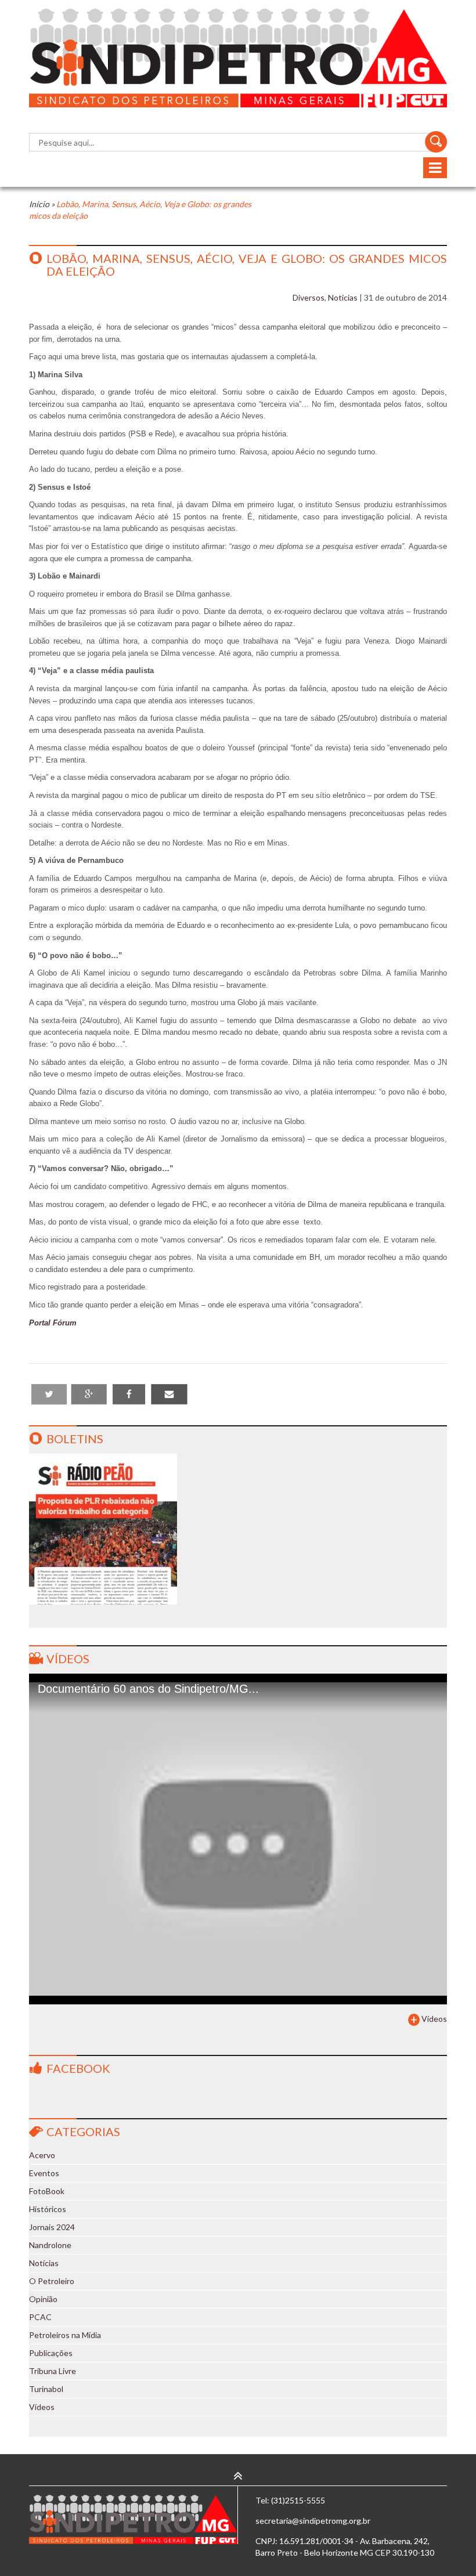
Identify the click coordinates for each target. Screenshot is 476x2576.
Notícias (343, 297)
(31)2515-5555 (298, 2500)
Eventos (44, 2173)
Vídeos (68, 1659)
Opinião (43, 2299)
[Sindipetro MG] (238, 58)
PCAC (40, 2317)
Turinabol (46, 2389)
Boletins (75, 1439)
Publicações (51, 2353)
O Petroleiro (52, 2281)
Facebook (78, 2068)
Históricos (48, 2209)
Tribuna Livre (53, 2371)
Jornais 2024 (52, 2227)
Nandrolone (50, 2245)
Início (39, 204)
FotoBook (47, 2191)
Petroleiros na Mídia (65, 2335)
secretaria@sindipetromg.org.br (313, 2521)
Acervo (42, 2155)
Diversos (309, 297)
